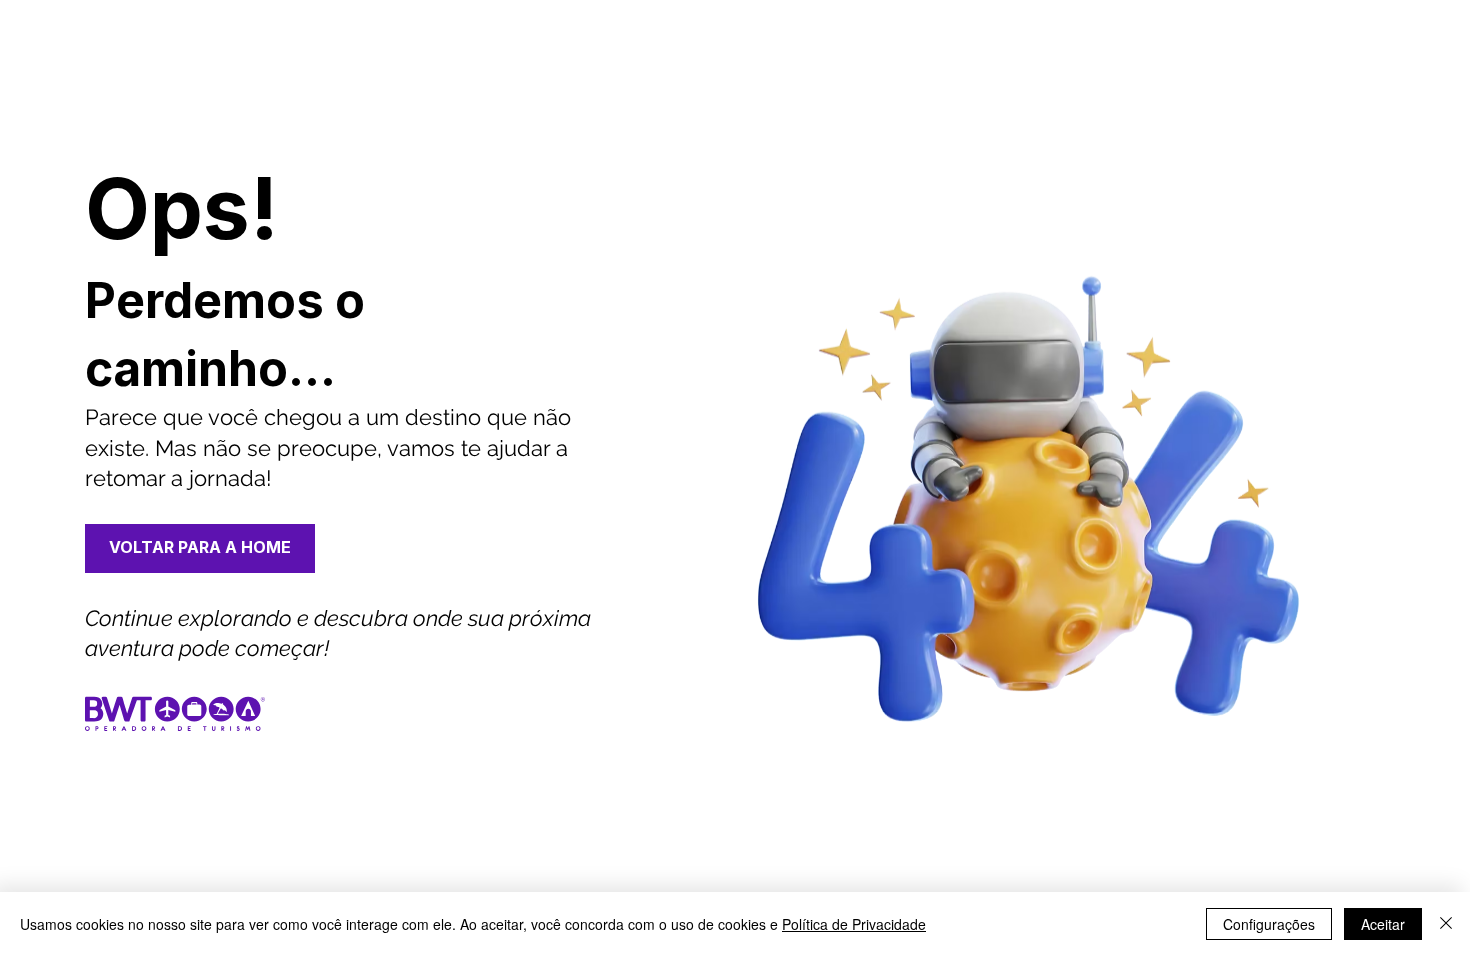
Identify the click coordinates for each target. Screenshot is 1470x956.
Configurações (1269, 924)
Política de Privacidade (854, 924)
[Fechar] (1446, 924)
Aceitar (1383, 924)
